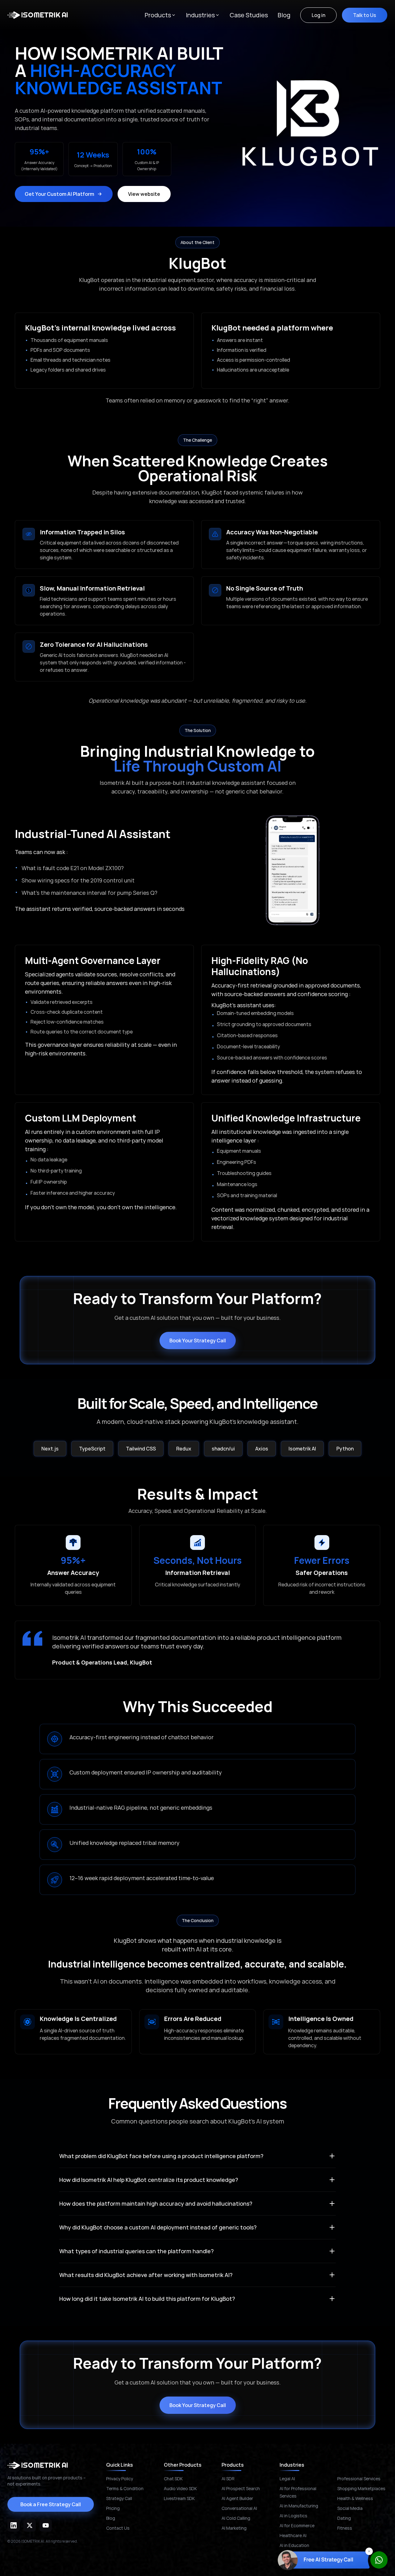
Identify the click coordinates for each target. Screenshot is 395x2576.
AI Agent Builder (237, 2498)
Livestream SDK (179, 2498)
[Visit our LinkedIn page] (14, 2525)
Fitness (345, 2528)
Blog (284, 15)
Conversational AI (239, 2508)
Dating (344, 2518)
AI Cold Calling (236, 2518)
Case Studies (249, 15)
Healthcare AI (293, 2535)
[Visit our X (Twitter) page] (30, 2525)
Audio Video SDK (180, 2488)
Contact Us (118, 2528)
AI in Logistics (293, 2516)
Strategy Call (119, 2498)
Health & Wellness (355, 2498)
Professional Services (359, 2479)
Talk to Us (365, 15)
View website (144, 194)
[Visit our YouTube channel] (46, 2525)
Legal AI (287, 2479)
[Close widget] (369, 2551)
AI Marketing (234, 2528)
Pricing (113, 2508)
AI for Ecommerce (297, 2525)
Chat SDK (173, 2479)
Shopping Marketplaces (361, 2488)
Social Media (350, 2508)
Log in (318, 15)
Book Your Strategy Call (198, 1341)
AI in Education (294, 2545)
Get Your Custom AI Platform (59, 194)
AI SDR (228, 2479)
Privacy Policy (120, 2479)
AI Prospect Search (241, 2488)
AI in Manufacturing (299, 2506)
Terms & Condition (125, 2488)
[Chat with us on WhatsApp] (379, 2560)
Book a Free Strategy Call (51, 2504)
